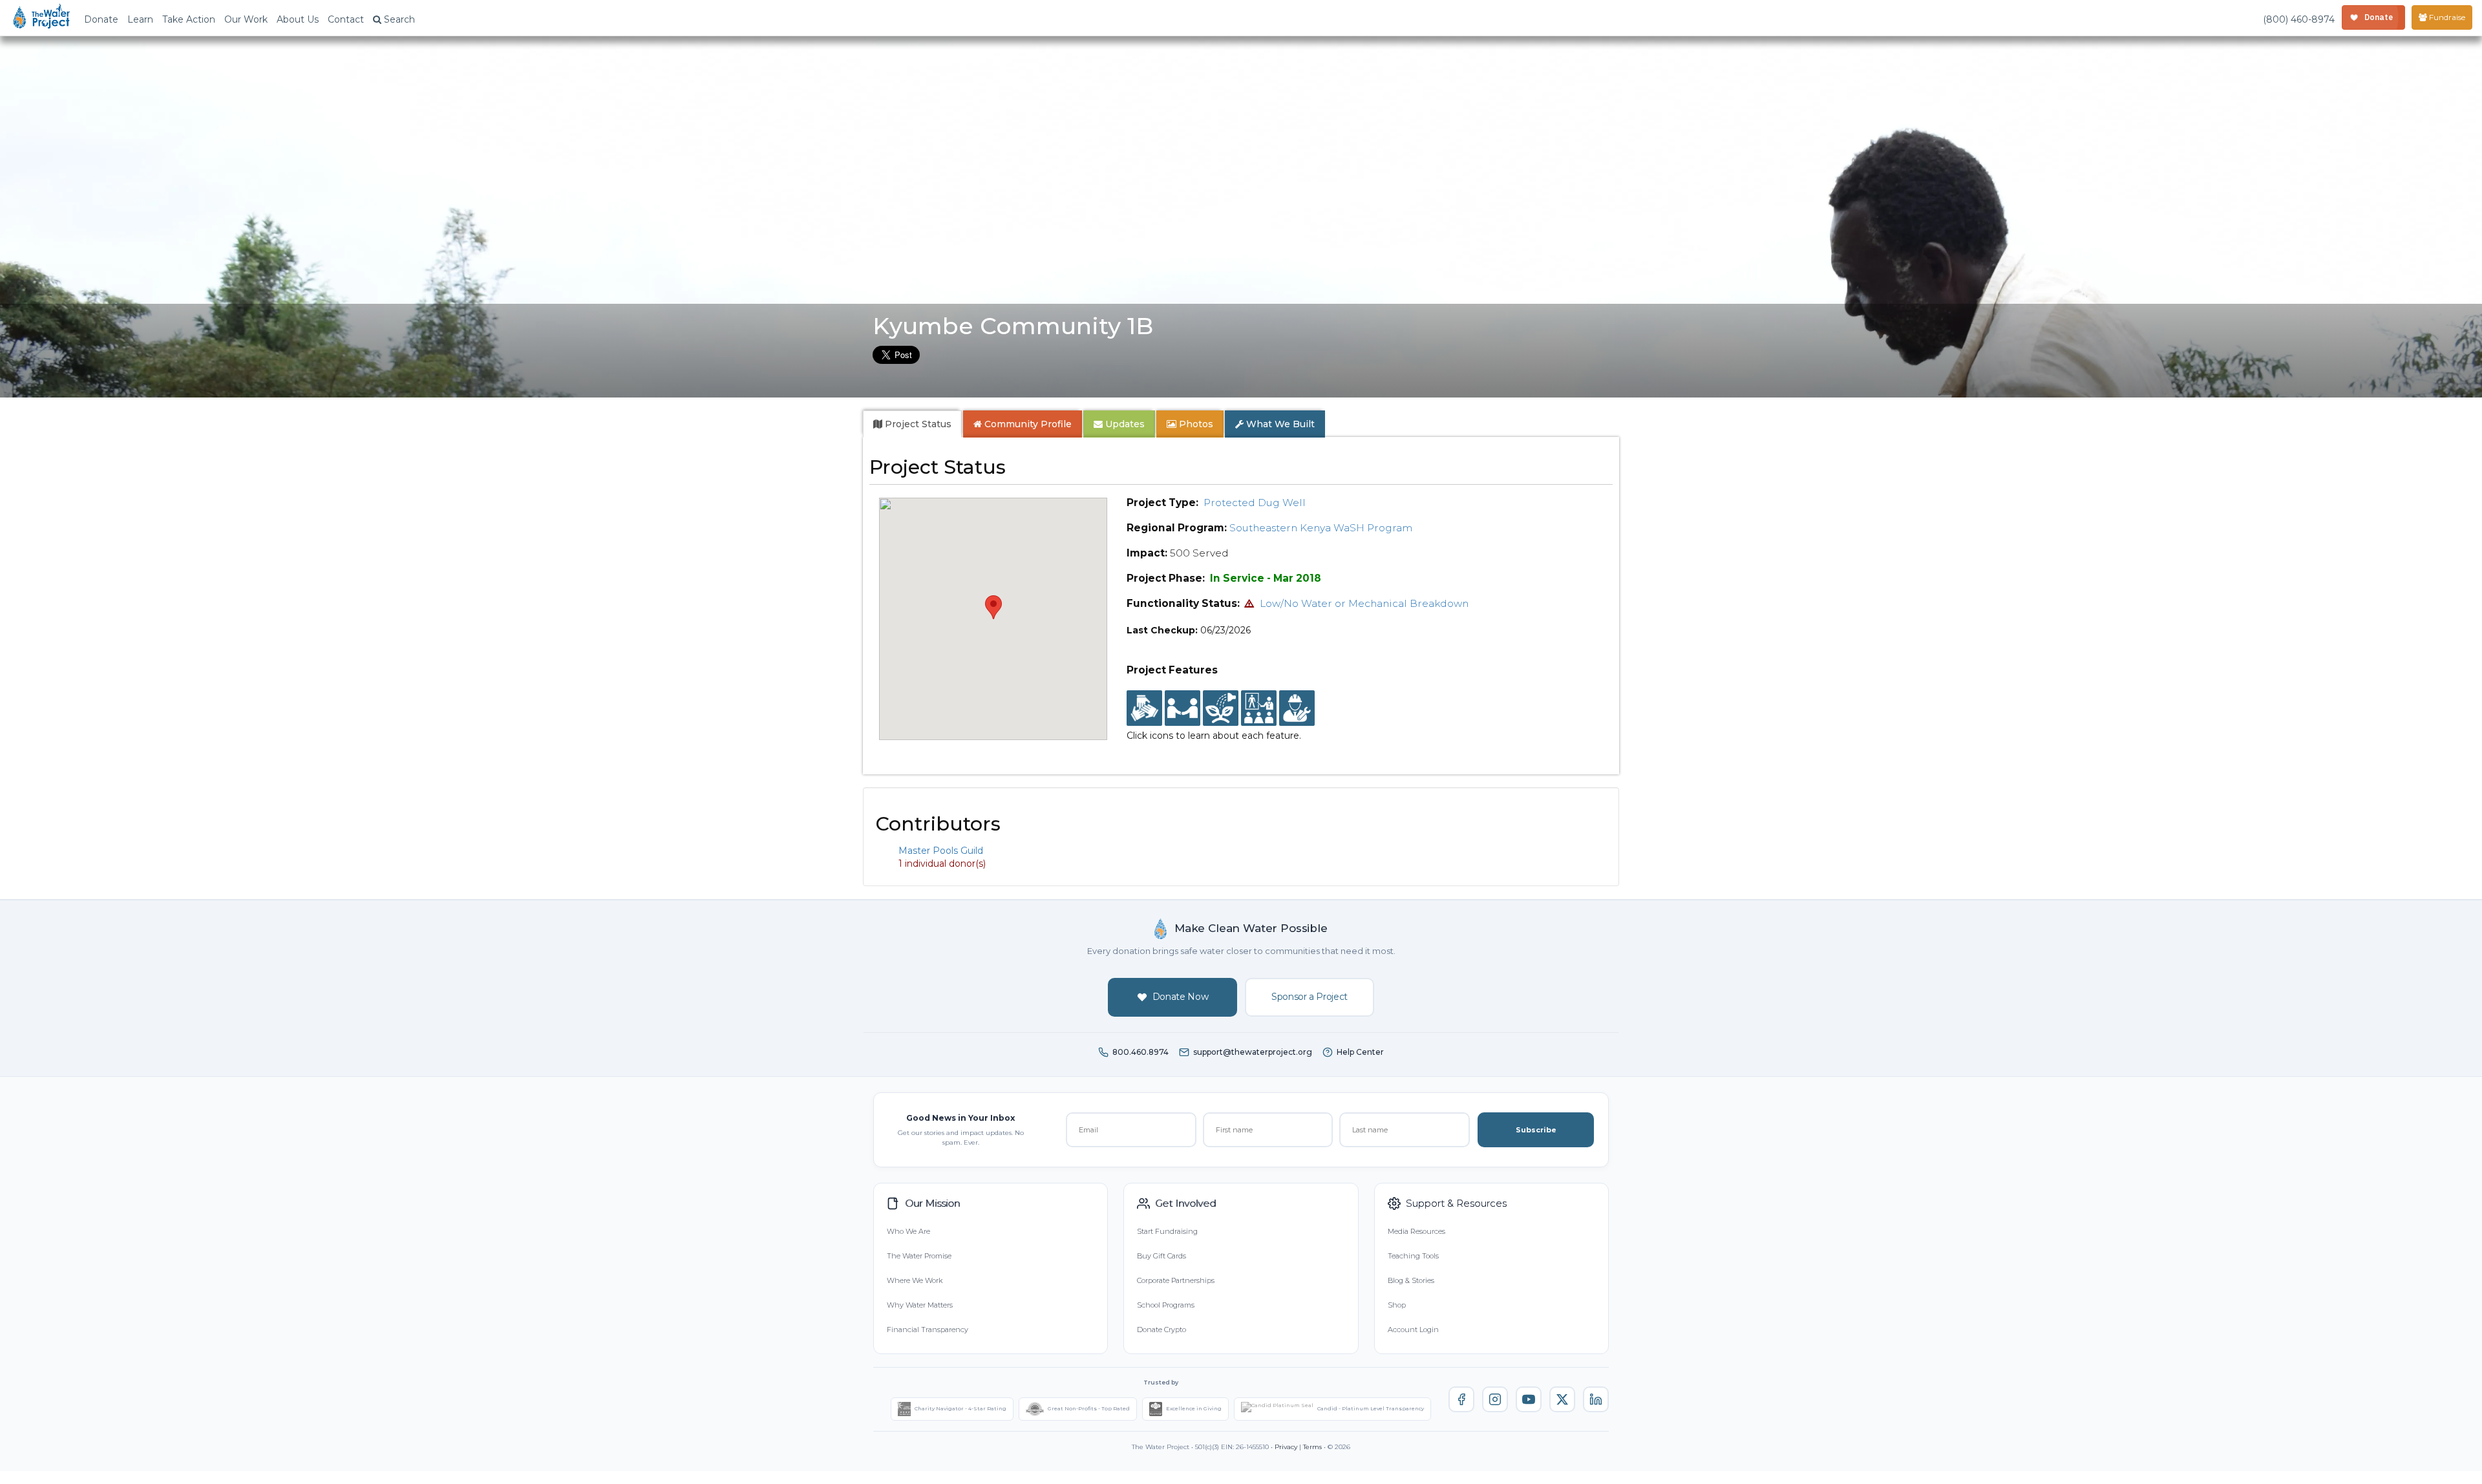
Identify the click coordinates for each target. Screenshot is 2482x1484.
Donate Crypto (1161, 1330)
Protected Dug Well (1255, 503)
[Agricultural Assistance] (1221, 708)
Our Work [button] (246, 19)
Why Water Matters (920, 1305)
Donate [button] (101, 19)
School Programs (1166, 1305)
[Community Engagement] (1183, 708)
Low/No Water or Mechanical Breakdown (1364, 603)
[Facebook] (1461, 1399)
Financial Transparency (928, 1330)
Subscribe (1536, 1130)
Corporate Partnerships (1176, 1280)
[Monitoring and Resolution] (1297, 708)
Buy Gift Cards (1161, 1256)
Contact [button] (346, 19)
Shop (1397, 1305)
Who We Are (908, 1231)
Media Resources (1416, 1231)
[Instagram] (1495, 1399)
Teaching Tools (1413, 1256)
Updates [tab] (1124, 424)
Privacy (1286, 1447)
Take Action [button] (189, 19)
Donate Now (1181, 997)
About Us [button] (298, 19)
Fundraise (2446, 17)
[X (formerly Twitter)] (1562, 1399)
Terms (1312, 1447)
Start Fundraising (1167, 1231)
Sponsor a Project (1310, 997)
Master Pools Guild (941, 851)
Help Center (1360, 1052)
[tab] (912, 424)
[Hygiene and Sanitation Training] (1259, 708)
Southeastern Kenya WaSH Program (1321, 528)
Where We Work (915, 1280)
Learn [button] (140, 19)
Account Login (1413, 1330)
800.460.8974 (1140, 1052)
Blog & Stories (1411, 1280)
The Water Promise (919, 1256)
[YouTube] (1529, 1399)
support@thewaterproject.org (1253, 1052)
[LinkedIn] (1596, 1399)
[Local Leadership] (1144, 708)
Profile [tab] (1028, 424)
